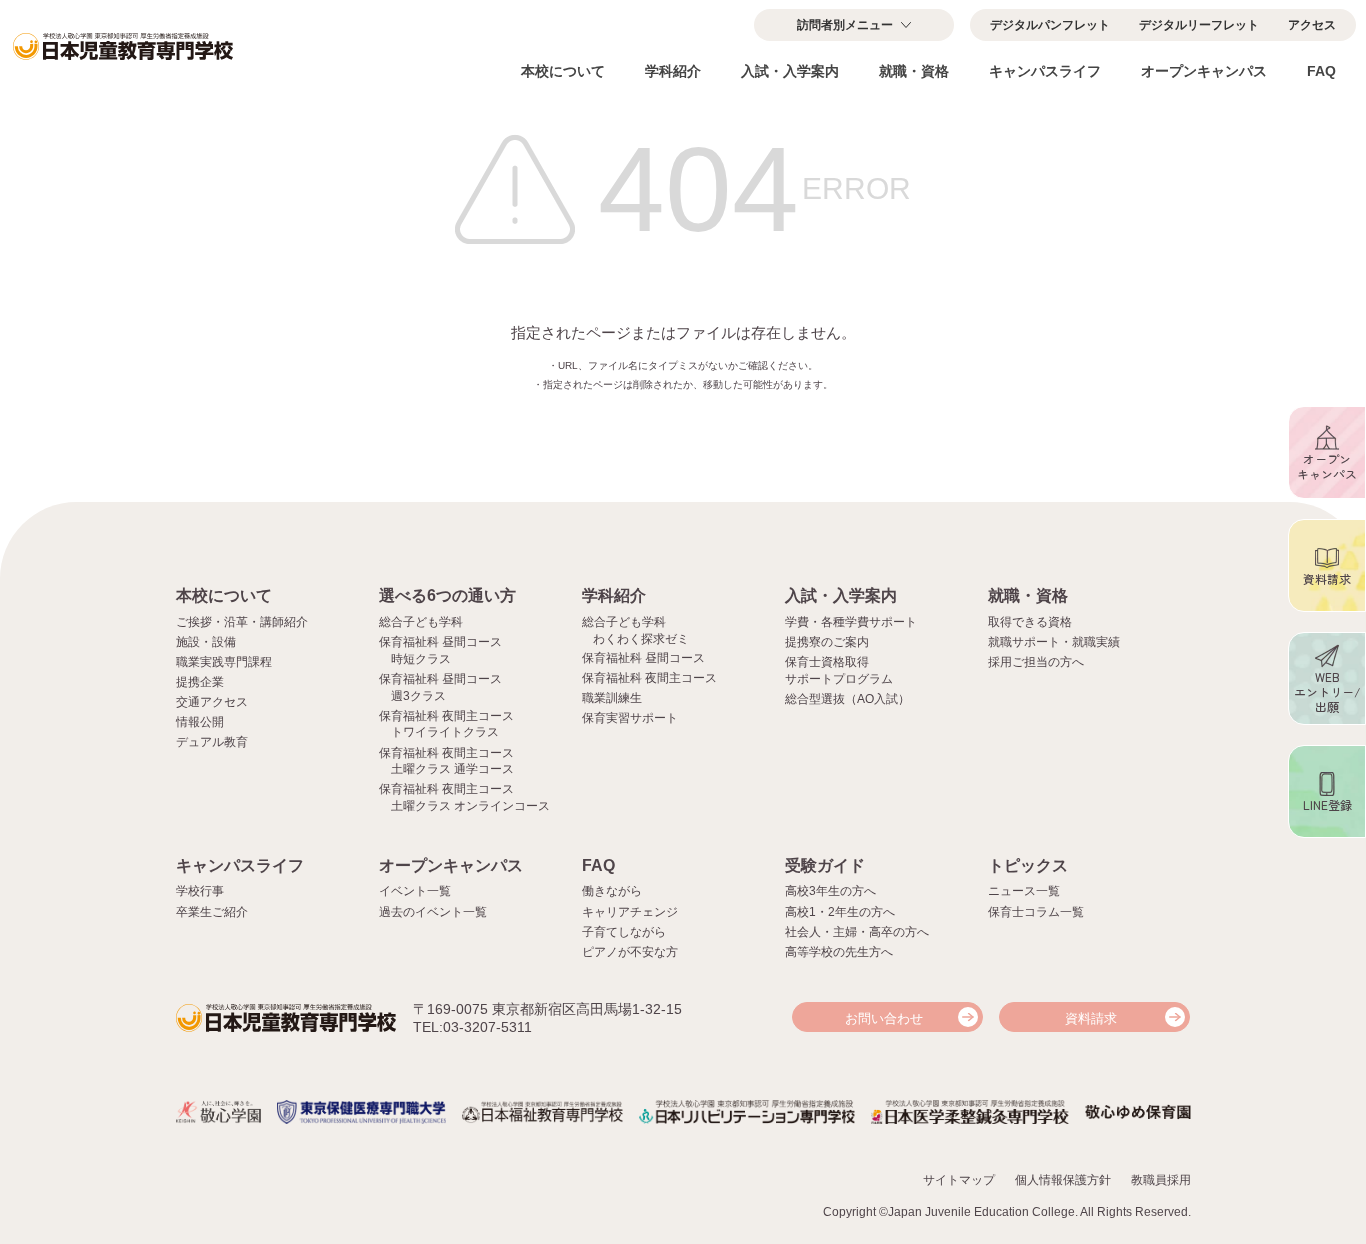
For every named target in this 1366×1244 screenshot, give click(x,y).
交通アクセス (212, 702)
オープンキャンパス (1204, 71)
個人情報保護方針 (1063, 1180)
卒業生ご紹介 (212, 912)
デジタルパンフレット (1050, 25)
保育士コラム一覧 (1036, 912)
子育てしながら (624, 932)
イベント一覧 (415, 891)
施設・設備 (206, 642)
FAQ (1321, 71)
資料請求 (1091, 1018)
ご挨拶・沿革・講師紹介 (242, 622)
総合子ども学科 (421, 622)
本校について (563, 71)
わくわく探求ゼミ (641, 639)
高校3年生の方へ (830, 891)
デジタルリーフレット (1199, 25)
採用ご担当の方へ (1036, 662)
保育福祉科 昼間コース (643, 658)
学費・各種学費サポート (851, 622)
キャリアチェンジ (630, 912)
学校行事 (200, 891)
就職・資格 (914, 71)
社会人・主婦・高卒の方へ (857, 932)
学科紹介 (673, 71)
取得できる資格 (1030, 622)
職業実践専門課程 (224, 662)
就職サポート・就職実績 (1054, 642)
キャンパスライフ (1045, 71)
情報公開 (200, 722)
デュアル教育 (212, 742)
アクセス (1312, 25)
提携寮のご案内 (827, 642)
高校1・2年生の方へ (840, 912)
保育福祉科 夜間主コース (649, 678)
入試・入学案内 (790, 71)
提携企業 (200, 682)
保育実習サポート (630, 718)
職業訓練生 (612, 698)
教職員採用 (1161, 1180)
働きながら (612, 891)
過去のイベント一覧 (433, 912)
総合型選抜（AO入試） (847, 699)
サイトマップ (959, 1180)
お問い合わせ (884, 1018)
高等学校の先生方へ (839, 952)
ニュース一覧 (1024, 891)
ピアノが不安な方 (630, 952)
